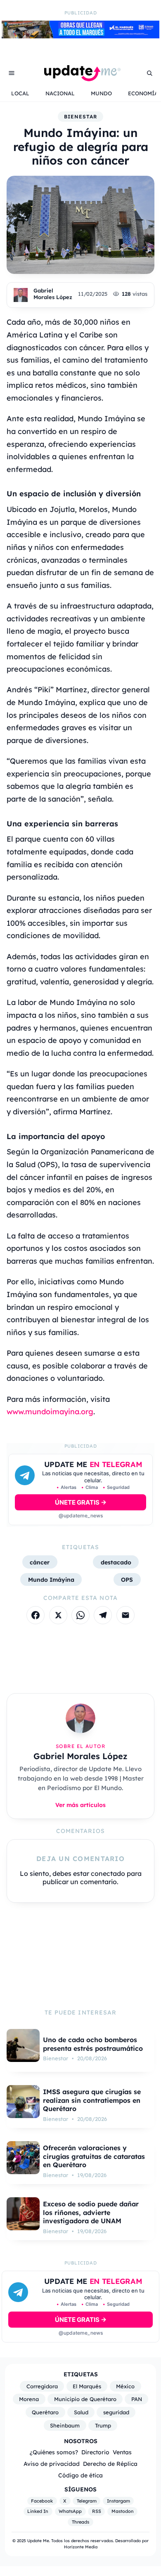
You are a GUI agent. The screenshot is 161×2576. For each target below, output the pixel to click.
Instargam (118, 2501)
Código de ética (80, 2475)
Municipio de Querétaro (85, 2399)
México (125, 2386)
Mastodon (123, 2511)
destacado (116, 1562)
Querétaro (45, 2412)
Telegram (87, 2501)
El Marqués (87, 2386)
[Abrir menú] (12, 73)
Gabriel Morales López (53, 294)
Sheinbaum (65, 2425)
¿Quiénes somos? (54, 2452)
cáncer (40, 1562)
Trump (103, 2425)
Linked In (38, 2511)
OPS (127, 1579)
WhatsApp (70, 2511)
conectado (108, 1873)
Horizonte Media (81, 2547)
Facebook (42, 2501)
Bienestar (80, 117)
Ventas (122, 2452)
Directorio (95, 2452)
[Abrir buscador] (149, 73)
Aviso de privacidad (52, 2464)
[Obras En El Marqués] (80, 36)
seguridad (116, 2412)
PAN (137, 2399)
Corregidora (42, 2386)
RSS (97, 2511)
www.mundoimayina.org (50, 1412)
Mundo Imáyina (51, 1579)
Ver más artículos (80, 1805)
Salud (81, 2412)
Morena (29, 2399)
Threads (80, 2522)
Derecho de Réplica (110, 2464)
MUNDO (101, 93)
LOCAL (20, 93)
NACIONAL (60, 93)
